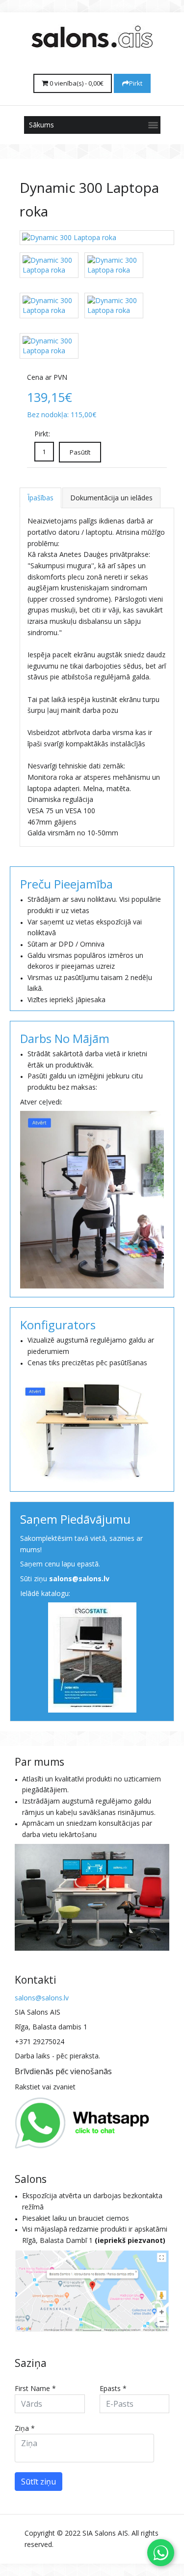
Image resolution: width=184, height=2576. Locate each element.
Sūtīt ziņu (39, 2482)
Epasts (113, 2388)
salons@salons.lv (79, 1579)
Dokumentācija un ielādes (111, 498)
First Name (35, 2388)
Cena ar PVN (47, 377)
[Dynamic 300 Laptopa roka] (97, 238)
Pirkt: (42, 434)
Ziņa (25, 2428)
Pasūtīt (80, 452)
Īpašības (40, 498)
